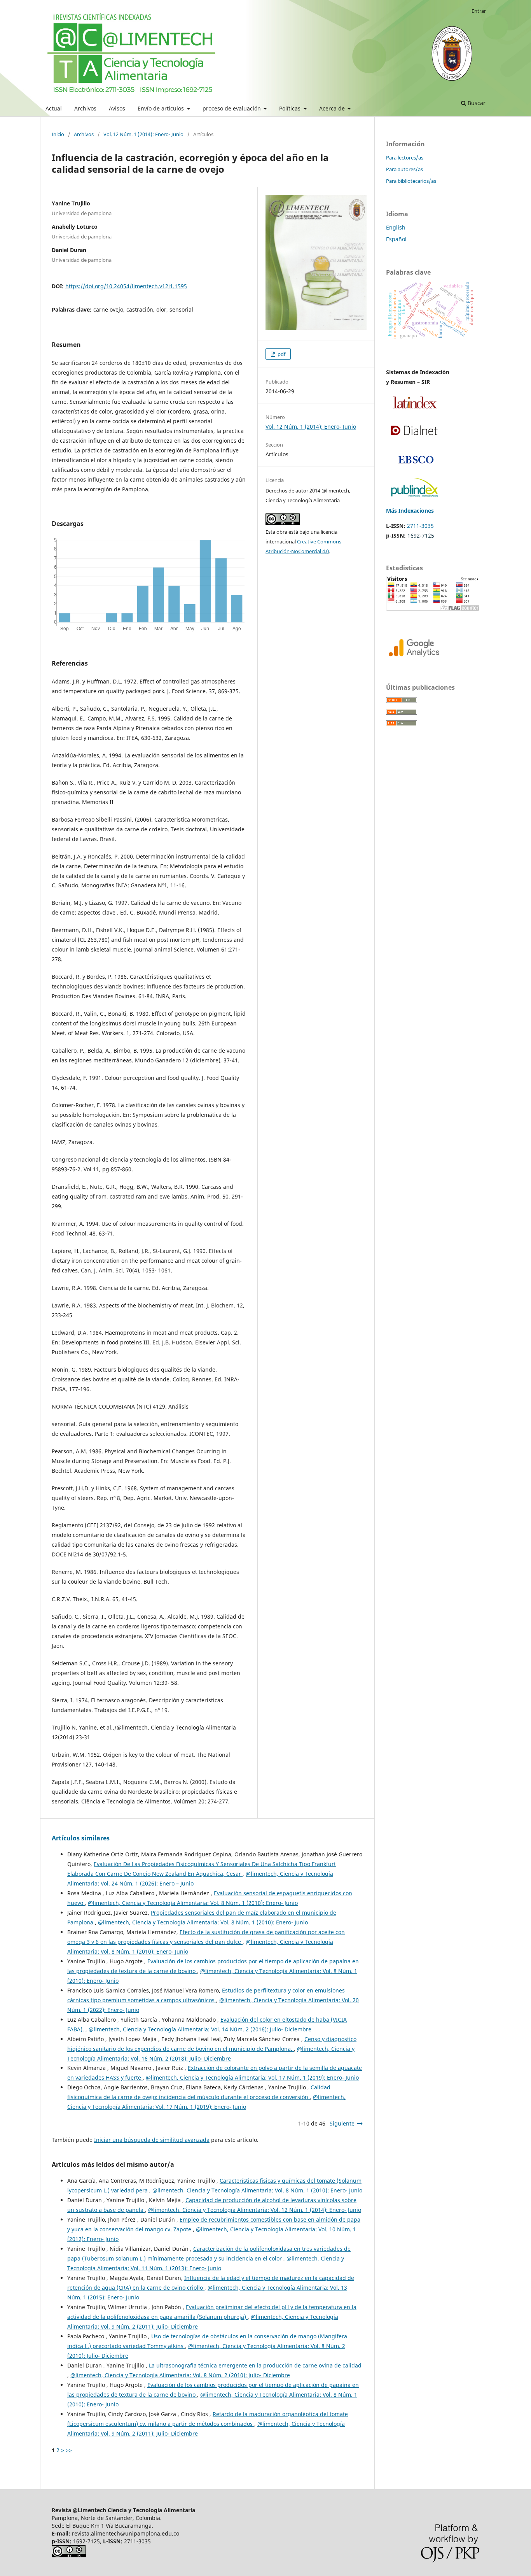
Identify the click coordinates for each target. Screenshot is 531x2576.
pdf (281, 354)
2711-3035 (420, 526)
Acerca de (333, 108)
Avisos (117, 108)
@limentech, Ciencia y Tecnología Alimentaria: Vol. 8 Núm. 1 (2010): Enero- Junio (193, 1903)
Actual (54, 108)
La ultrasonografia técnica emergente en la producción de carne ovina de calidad (255, 2365)
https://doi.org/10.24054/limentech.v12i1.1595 (126, 286)
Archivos (85, 108)
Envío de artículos (162, 108)
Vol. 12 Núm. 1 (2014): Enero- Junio (143, 134)
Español (396, 239)
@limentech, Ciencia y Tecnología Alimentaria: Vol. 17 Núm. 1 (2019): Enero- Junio (252, 2077)
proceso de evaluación (232, 108)
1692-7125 (421, 535)
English (396, 227)
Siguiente (342, 2123)
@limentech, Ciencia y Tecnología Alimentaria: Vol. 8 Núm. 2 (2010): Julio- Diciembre (180, 2375)
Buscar (476, 103)
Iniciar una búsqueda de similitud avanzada (152, 2140)
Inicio (58, 134)
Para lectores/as (405, 158)
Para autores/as (404, 169)
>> (69, 2450)
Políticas (291, 108)
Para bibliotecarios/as (411, 181)
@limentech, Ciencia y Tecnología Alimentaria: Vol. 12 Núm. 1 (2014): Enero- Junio (255, 2210)
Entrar (479, 11)
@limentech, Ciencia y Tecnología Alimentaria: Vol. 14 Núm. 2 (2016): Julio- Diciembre (200, 2029)
